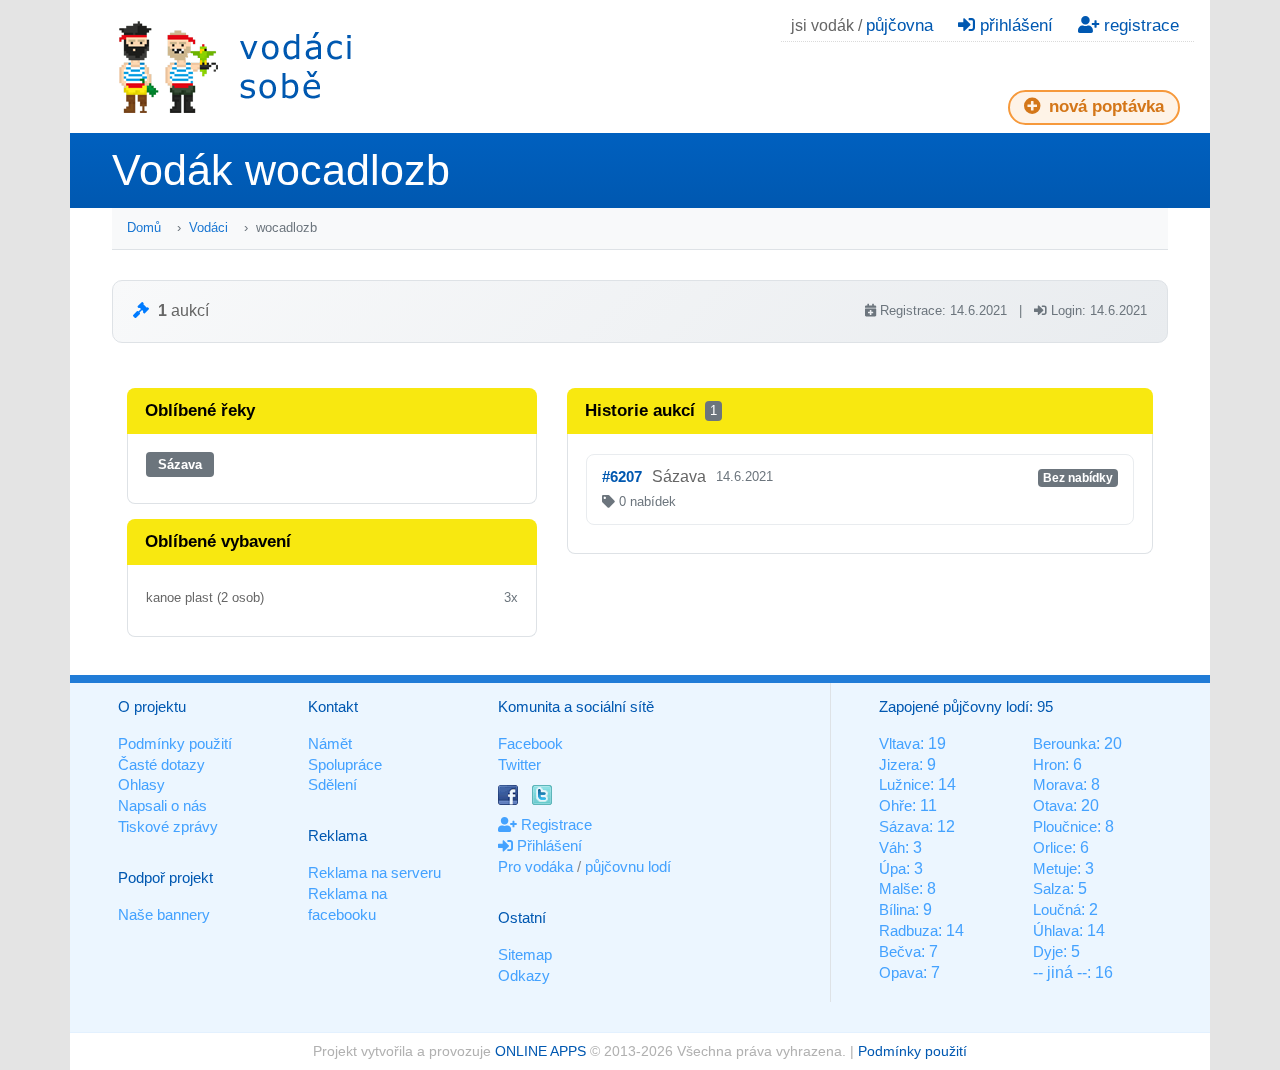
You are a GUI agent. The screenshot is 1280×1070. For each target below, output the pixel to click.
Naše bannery (164, 914)
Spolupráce (345, 764)
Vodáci (208, 227)
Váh (892, 847)
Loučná (1057, 909)
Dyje (1048, 951)
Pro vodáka (535, 866)
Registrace (554, 824)
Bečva (900, 951)
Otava (1053, 805)
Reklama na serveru (374, 872)
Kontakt (333, 706)
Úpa (892, 868)
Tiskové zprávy (168, 826)
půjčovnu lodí (628, 866)
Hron (1049, 764)
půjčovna (899, 25)
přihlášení (1014, 25)
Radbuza (908, 930)
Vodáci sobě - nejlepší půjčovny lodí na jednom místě (235, 66)
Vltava (899, 743)
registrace (1139, 25)
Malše (899, 888)
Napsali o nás (162, 805)
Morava (1058, 784)
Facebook (530, 743)
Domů (144, 227)
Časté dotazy (161, 764)
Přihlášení (547, 845)
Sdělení (332, 784)
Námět (330, 743)
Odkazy (524, 975)
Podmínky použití (175, 743)
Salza (1051, 888)
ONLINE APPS (540, 1051)
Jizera (899, 764)
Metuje (1055, 868)
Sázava (180, 464)
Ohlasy (141, 784)
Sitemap (525, 954)
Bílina (897, 909)
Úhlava (1056, 930)
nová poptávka (1104, 106)
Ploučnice (1065, 826)
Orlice (1052, 847)
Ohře (895, 805)
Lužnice (904, 784)
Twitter (519, 764)
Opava (901, 972)
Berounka (1064, 743)
